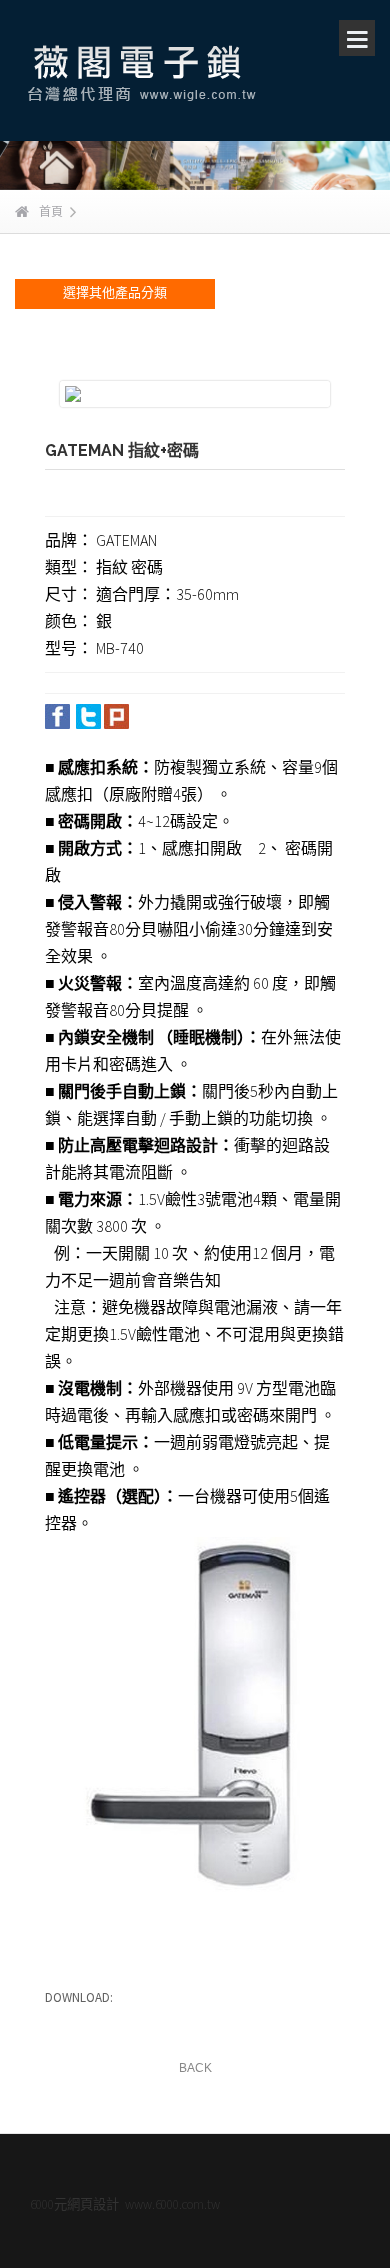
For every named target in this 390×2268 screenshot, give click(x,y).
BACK (195, 2068)
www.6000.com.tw (172, 2204)
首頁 (51, 211)
